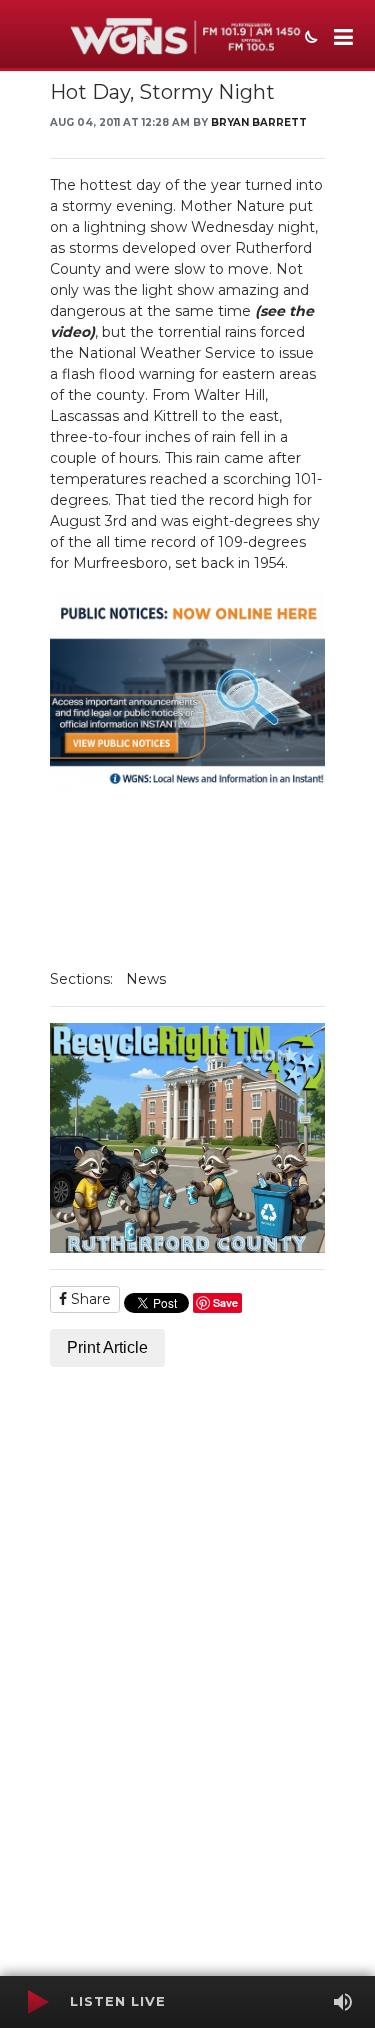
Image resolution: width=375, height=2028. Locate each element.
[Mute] (343, 2002)
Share (89, 1299)
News (146, 979)
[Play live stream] (37, 2002)
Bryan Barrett (259, 122)
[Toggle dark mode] (309, 39)
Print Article (107, 1347)
